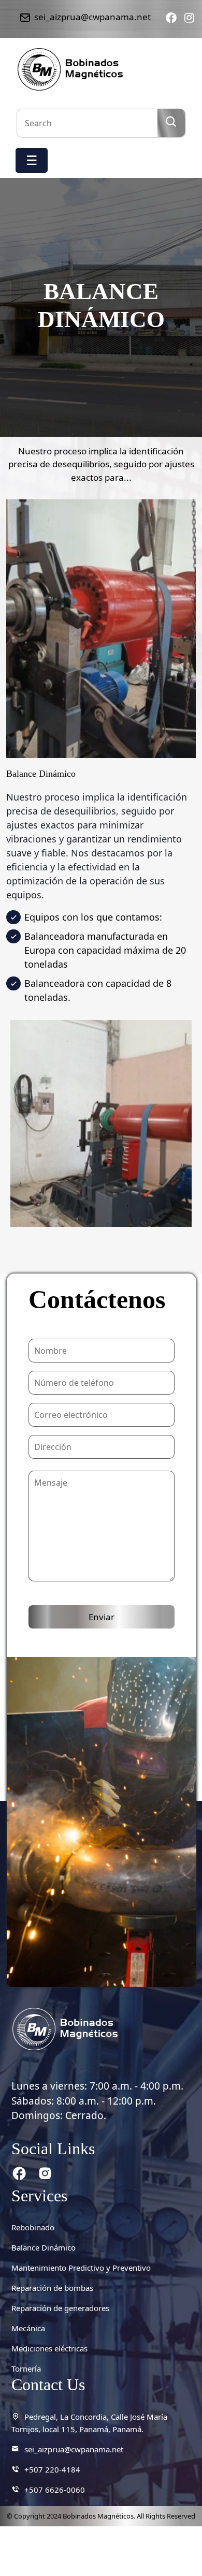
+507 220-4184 (52, 2469)
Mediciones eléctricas (49, 2348)
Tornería (26, 2368)
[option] (101, 1131)
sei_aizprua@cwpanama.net (74, 2449)
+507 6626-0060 (55, 2490)
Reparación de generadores (60, 2308)
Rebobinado (33, 2227)
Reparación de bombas (52, 2288)
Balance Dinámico (44, 2247)
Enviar (102, 1617)
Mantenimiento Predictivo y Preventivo (81, 2268)
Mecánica (28, 2328)
